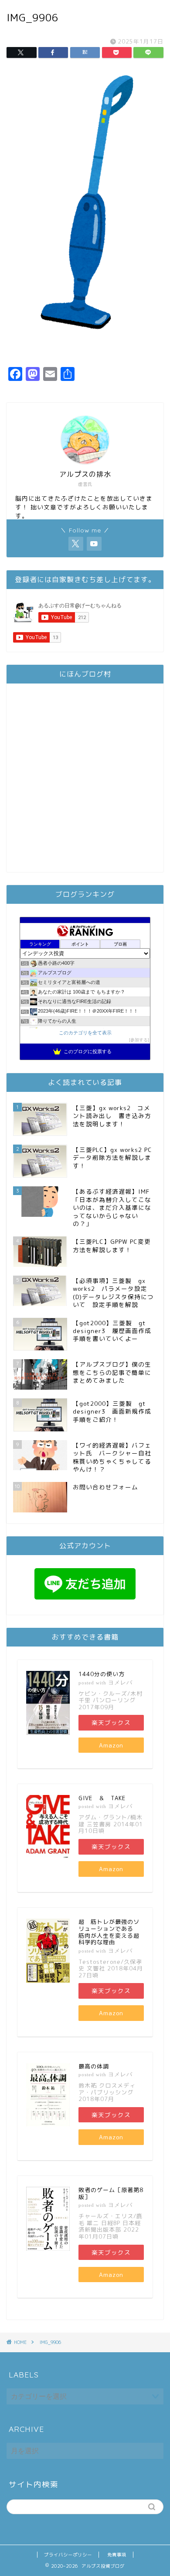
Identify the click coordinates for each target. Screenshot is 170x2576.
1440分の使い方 (102, 1674)
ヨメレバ (120, 1682)
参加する (139, 1040)
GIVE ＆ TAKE (102, 1798)
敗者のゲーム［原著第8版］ (111, 2193)
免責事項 (117, 2555)
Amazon (111, 1745)
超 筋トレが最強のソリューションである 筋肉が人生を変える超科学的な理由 (109, 1932)
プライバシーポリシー (68, 2555)
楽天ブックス (111, 1722)
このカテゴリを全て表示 (85, 1033)
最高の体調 (94, 2066)
